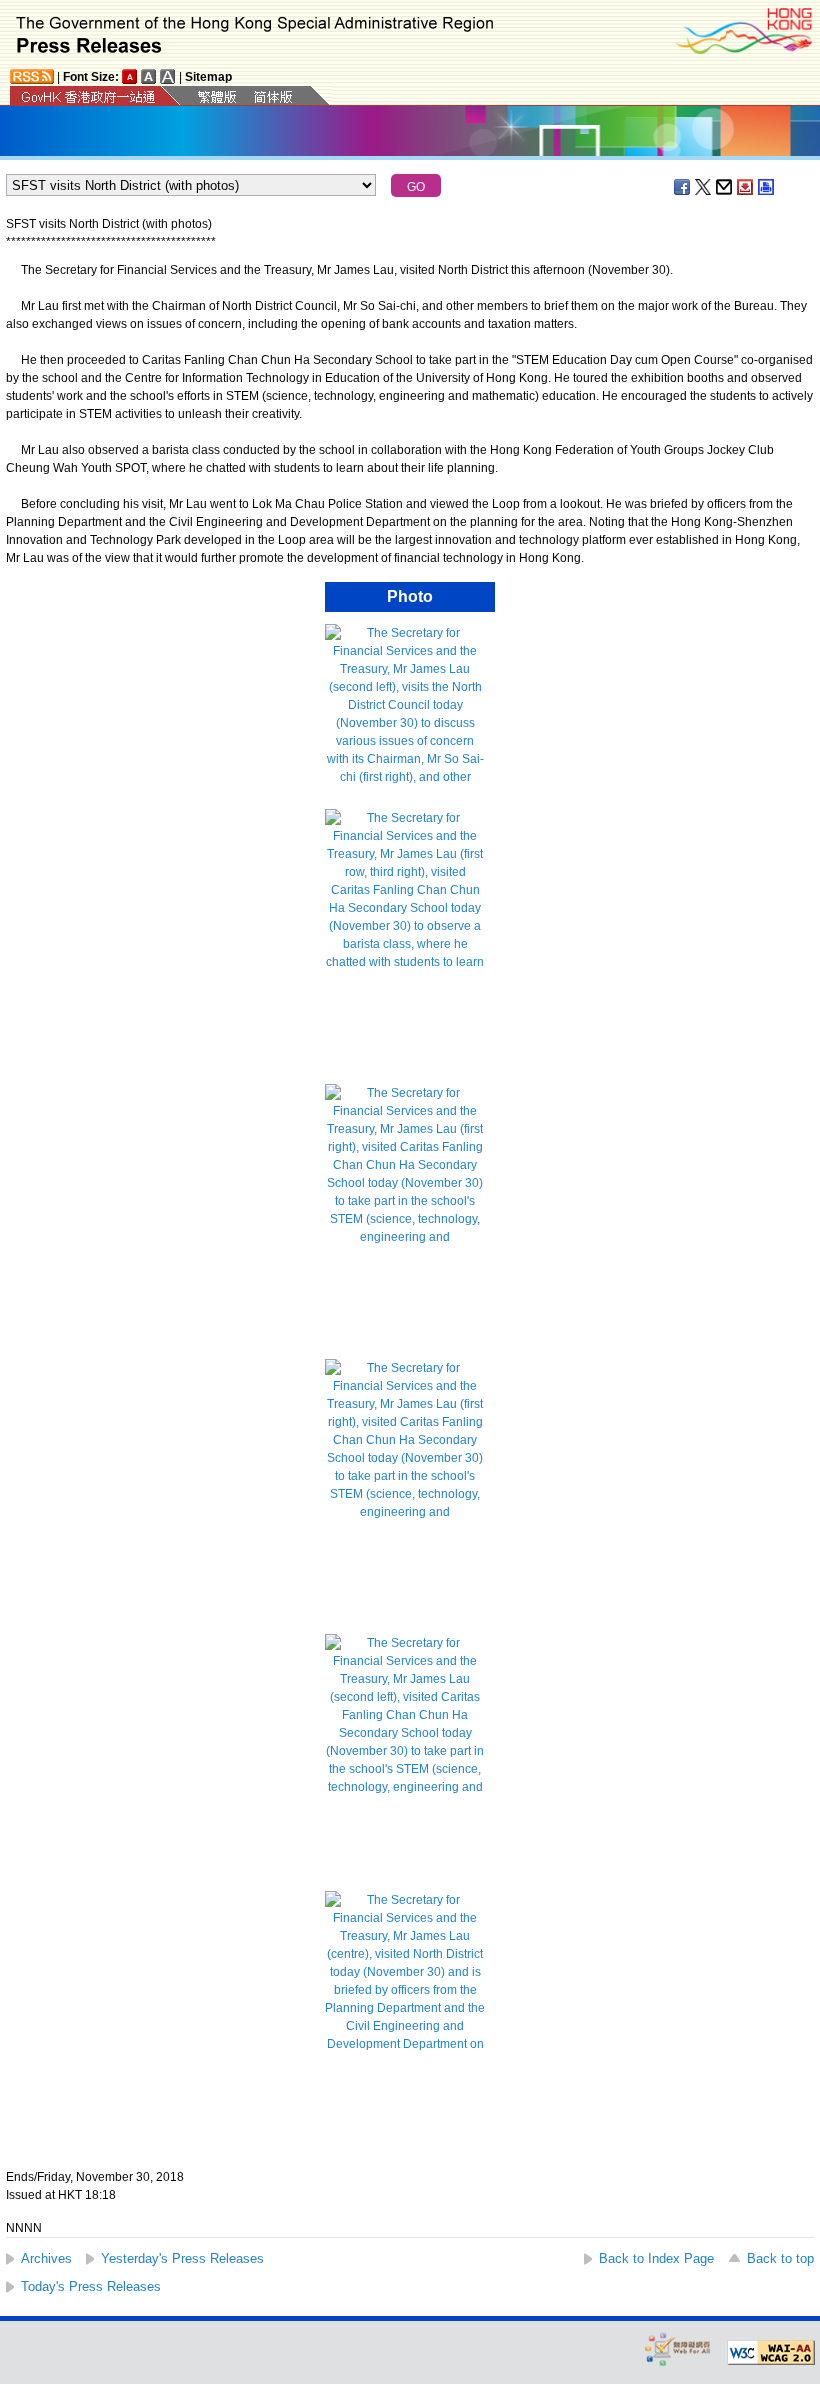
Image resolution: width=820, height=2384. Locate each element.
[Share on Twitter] (704, 187)
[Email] (725, 187)
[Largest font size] (168, 76)
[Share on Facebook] (683, 187)
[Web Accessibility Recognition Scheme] (678, 2348)
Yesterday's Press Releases (182, 2258)
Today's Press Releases (91, 2286)
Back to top (780, 2258)
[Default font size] (130, 76)
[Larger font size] (149, 76)
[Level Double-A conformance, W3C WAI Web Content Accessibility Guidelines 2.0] (771, 2353)
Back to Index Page (656, 2258)
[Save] (746, 187)
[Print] (767, 187)
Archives (46, 2258)
